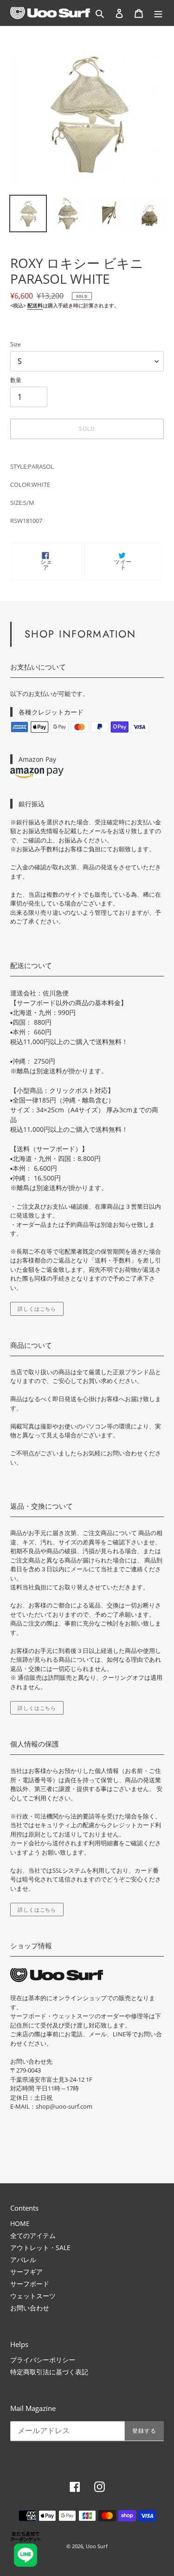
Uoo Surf (97, 2546)
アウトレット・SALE (40, 2248)
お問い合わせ (30, 2308)
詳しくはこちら (37, 1309)
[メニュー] (158, 13)
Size (16, 344)
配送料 (35, 305)
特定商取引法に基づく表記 (49, 2372)
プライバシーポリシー (43, 2360)
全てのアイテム (33, 2235)
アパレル (23, 2260)
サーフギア (26, 2272)
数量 (16, 380)
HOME (20, 2223)
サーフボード (30, 2284)
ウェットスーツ (33, 2296)
